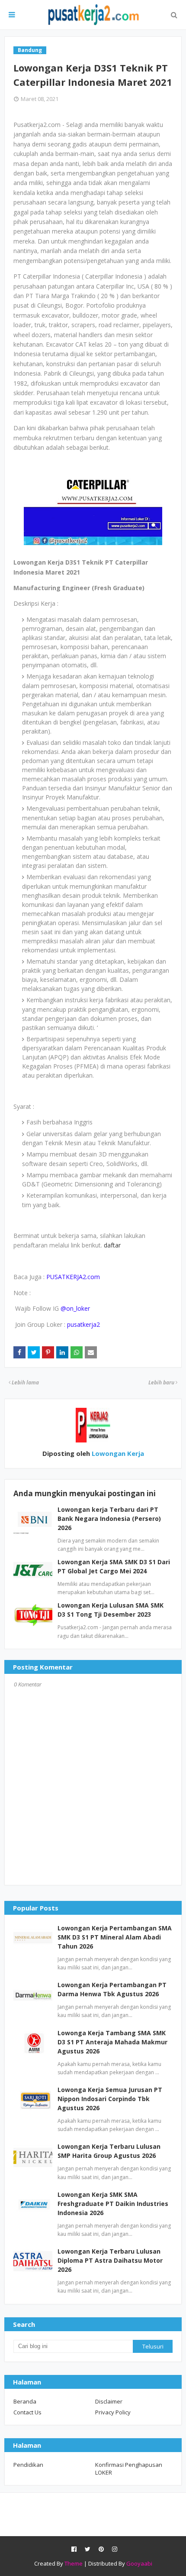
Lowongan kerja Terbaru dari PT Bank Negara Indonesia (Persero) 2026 (109, 1519)
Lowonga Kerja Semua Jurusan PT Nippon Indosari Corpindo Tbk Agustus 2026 (110, 2099)
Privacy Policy (113, 2412)
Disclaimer (109, 2401)
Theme (74, 2563)
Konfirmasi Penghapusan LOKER (129, 2469)
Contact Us (27, 2412)
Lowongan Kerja (117, 1453)
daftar (112, 1245)
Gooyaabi (139, 2563)
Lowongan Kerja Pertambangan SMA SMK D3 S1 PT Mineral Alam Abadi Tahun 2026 (115, 1937)
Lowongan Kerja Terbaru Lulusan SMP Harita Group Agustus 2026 (109, 2151)
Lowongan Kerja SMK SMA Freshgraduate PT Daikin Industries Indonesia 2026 (113, 2204)
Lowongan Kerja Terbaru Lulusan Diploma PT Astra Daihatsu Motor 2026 (110, 2260)
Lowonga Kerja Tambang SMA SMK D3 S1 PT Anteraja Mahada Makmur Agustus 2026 (112, 2042)
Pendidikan (28, 2465)
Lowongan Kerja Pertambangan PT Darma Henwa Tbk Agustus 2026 (112, 1989)
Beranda (25, 2401)
